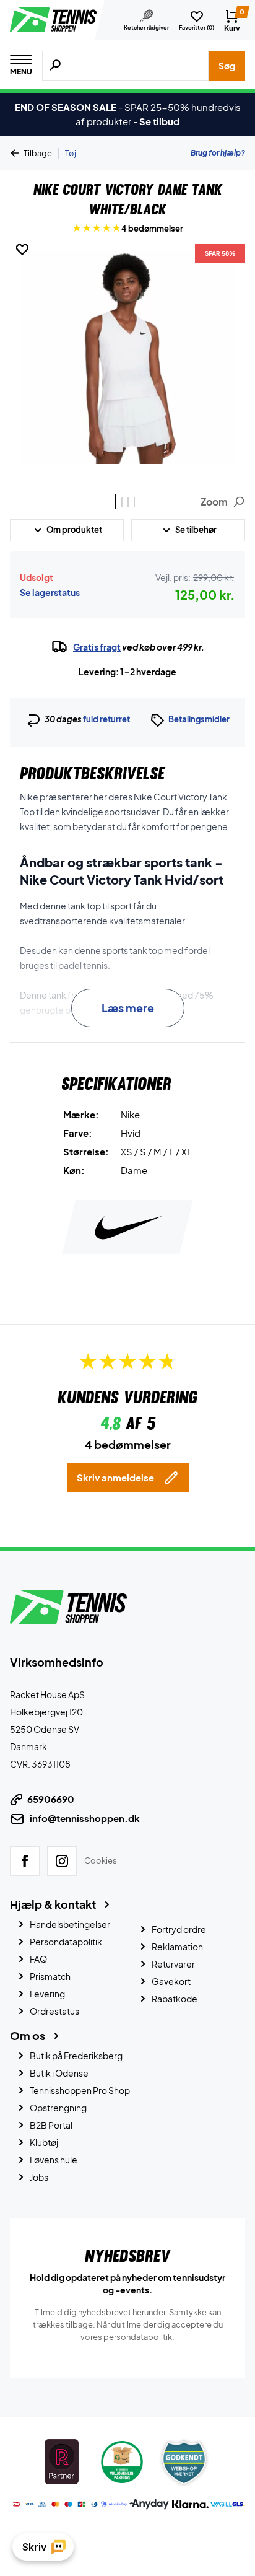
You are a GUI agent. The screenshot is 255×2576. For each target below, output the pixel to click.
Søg (227, 66)
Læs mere (128, 1008)
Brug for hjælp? (218, 153)
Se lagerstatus (50, 592)
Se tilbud (159, 121)
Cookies (101, 1860)
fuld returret (106, 719)
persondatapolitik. (139, 2337)
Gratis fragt (97, 647)
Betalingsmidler (199, 719)
